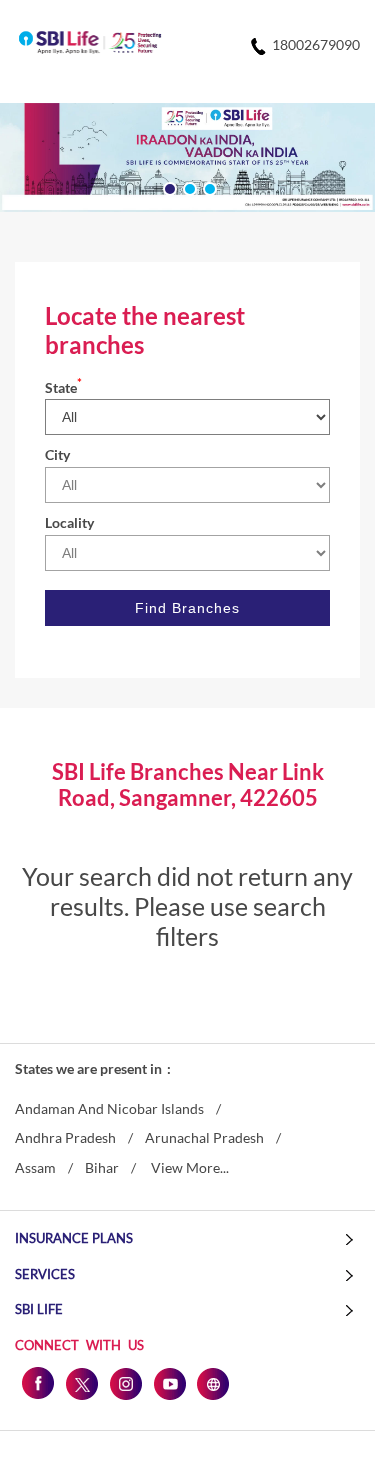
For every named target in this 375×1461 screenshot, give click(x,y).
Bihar (102, 1168)
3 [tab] (208, 187)
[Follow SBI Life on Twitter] (81, 1383)
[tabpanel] (187, 158)
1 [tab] (168, 187)
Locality (69, 522)
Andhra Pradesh (65, 1138)
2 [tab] (188, 187)
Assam (35, 1168)
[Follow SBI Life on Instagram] (125, 1383)
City (57, 454)
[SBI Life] (90, 44)
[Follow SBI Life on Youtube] (169, 1383)
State (63, 387)
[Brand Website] (213, 1383)
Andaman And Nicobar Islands (109, 1109)
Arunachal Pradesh (204, 1138)
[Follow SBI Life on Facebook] (37, 1383)
